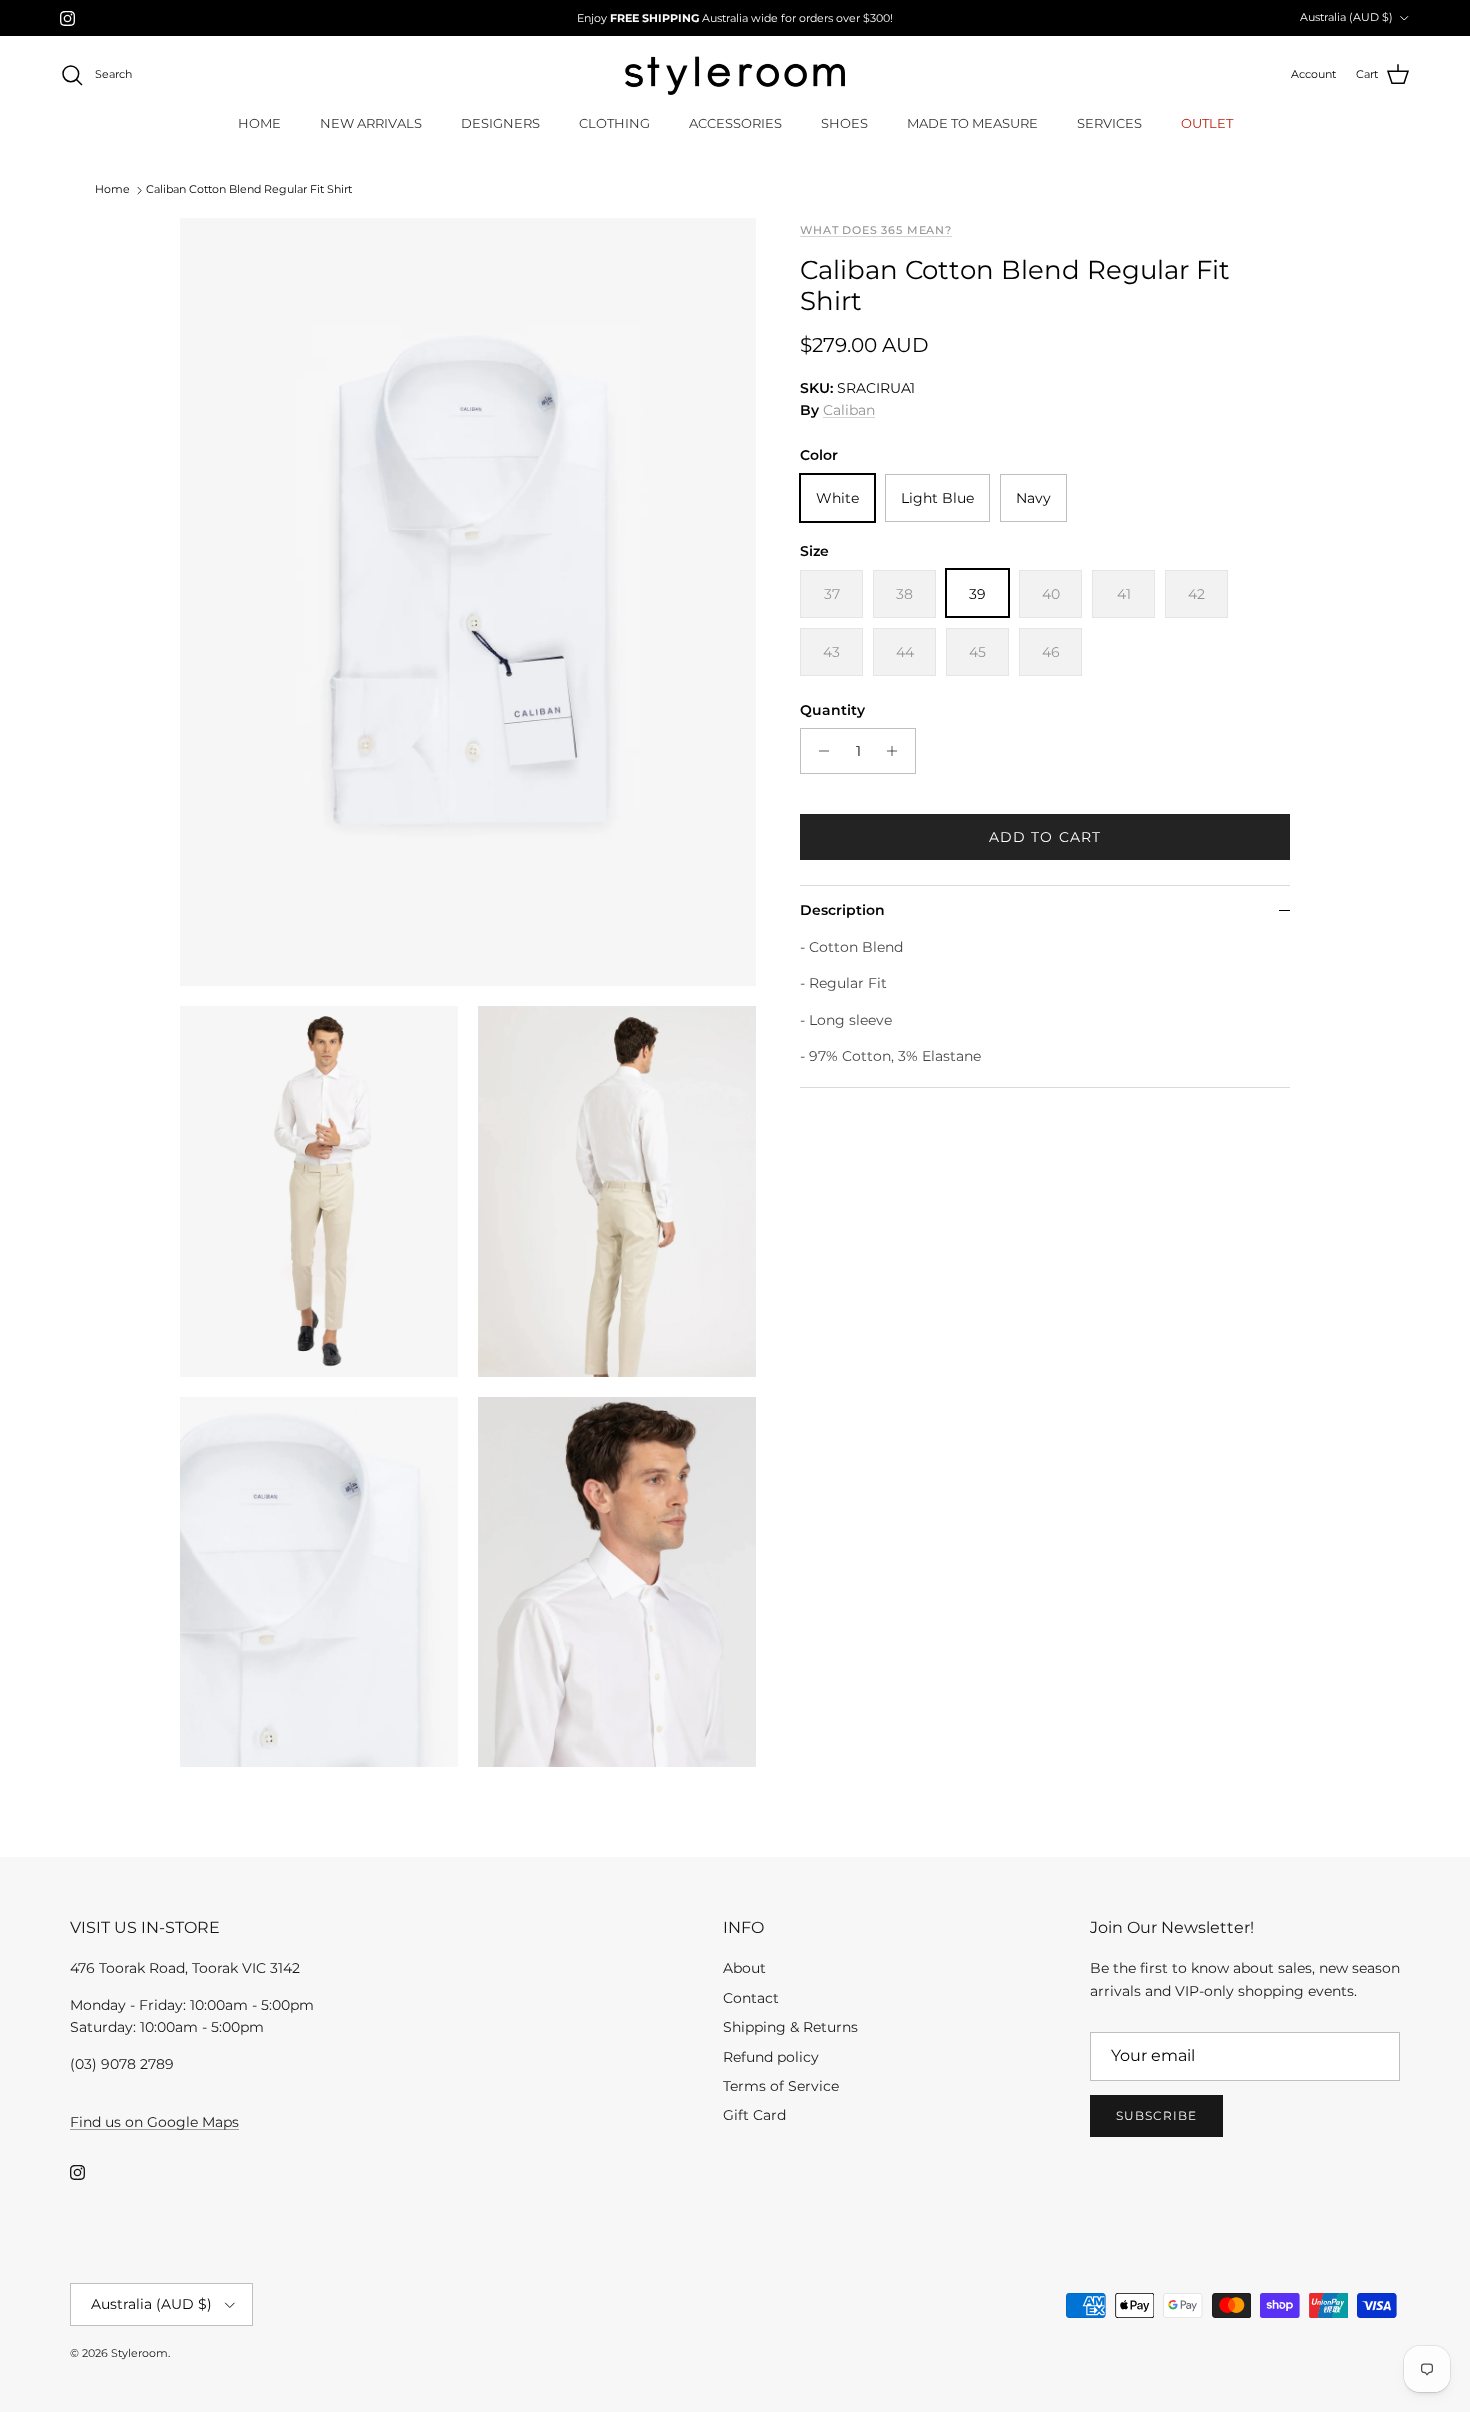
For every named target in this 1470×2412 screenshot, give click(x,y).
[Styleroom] (735, 75)
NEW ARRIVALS (371, 123)
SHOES (844, 123)
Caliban (849, 410)
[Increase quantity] (897, 751)
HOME (259, 123)
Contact (751, 1998)
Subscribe (1156, 2115)
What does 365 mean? (876, 230)
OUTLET (1207, 123)
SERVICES (1109, 123)
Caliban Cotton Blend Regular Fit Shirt (249, 190)
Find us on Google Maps (154, 2122)
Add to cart (1045, 837)
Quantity (832, 709)
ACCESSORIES (735, 123)
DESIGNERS (500, 123)
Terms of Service (781, 2086)
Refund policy (771, 2057)
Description (842, 910)
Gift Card (754, 2115)
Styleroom (139, 2353)
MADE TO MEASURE (972, 123)
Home (112, 190)
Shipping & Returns (790, 2027)
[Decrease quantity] (818, 751)
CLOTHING (614, 123)
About (744, 1968)
